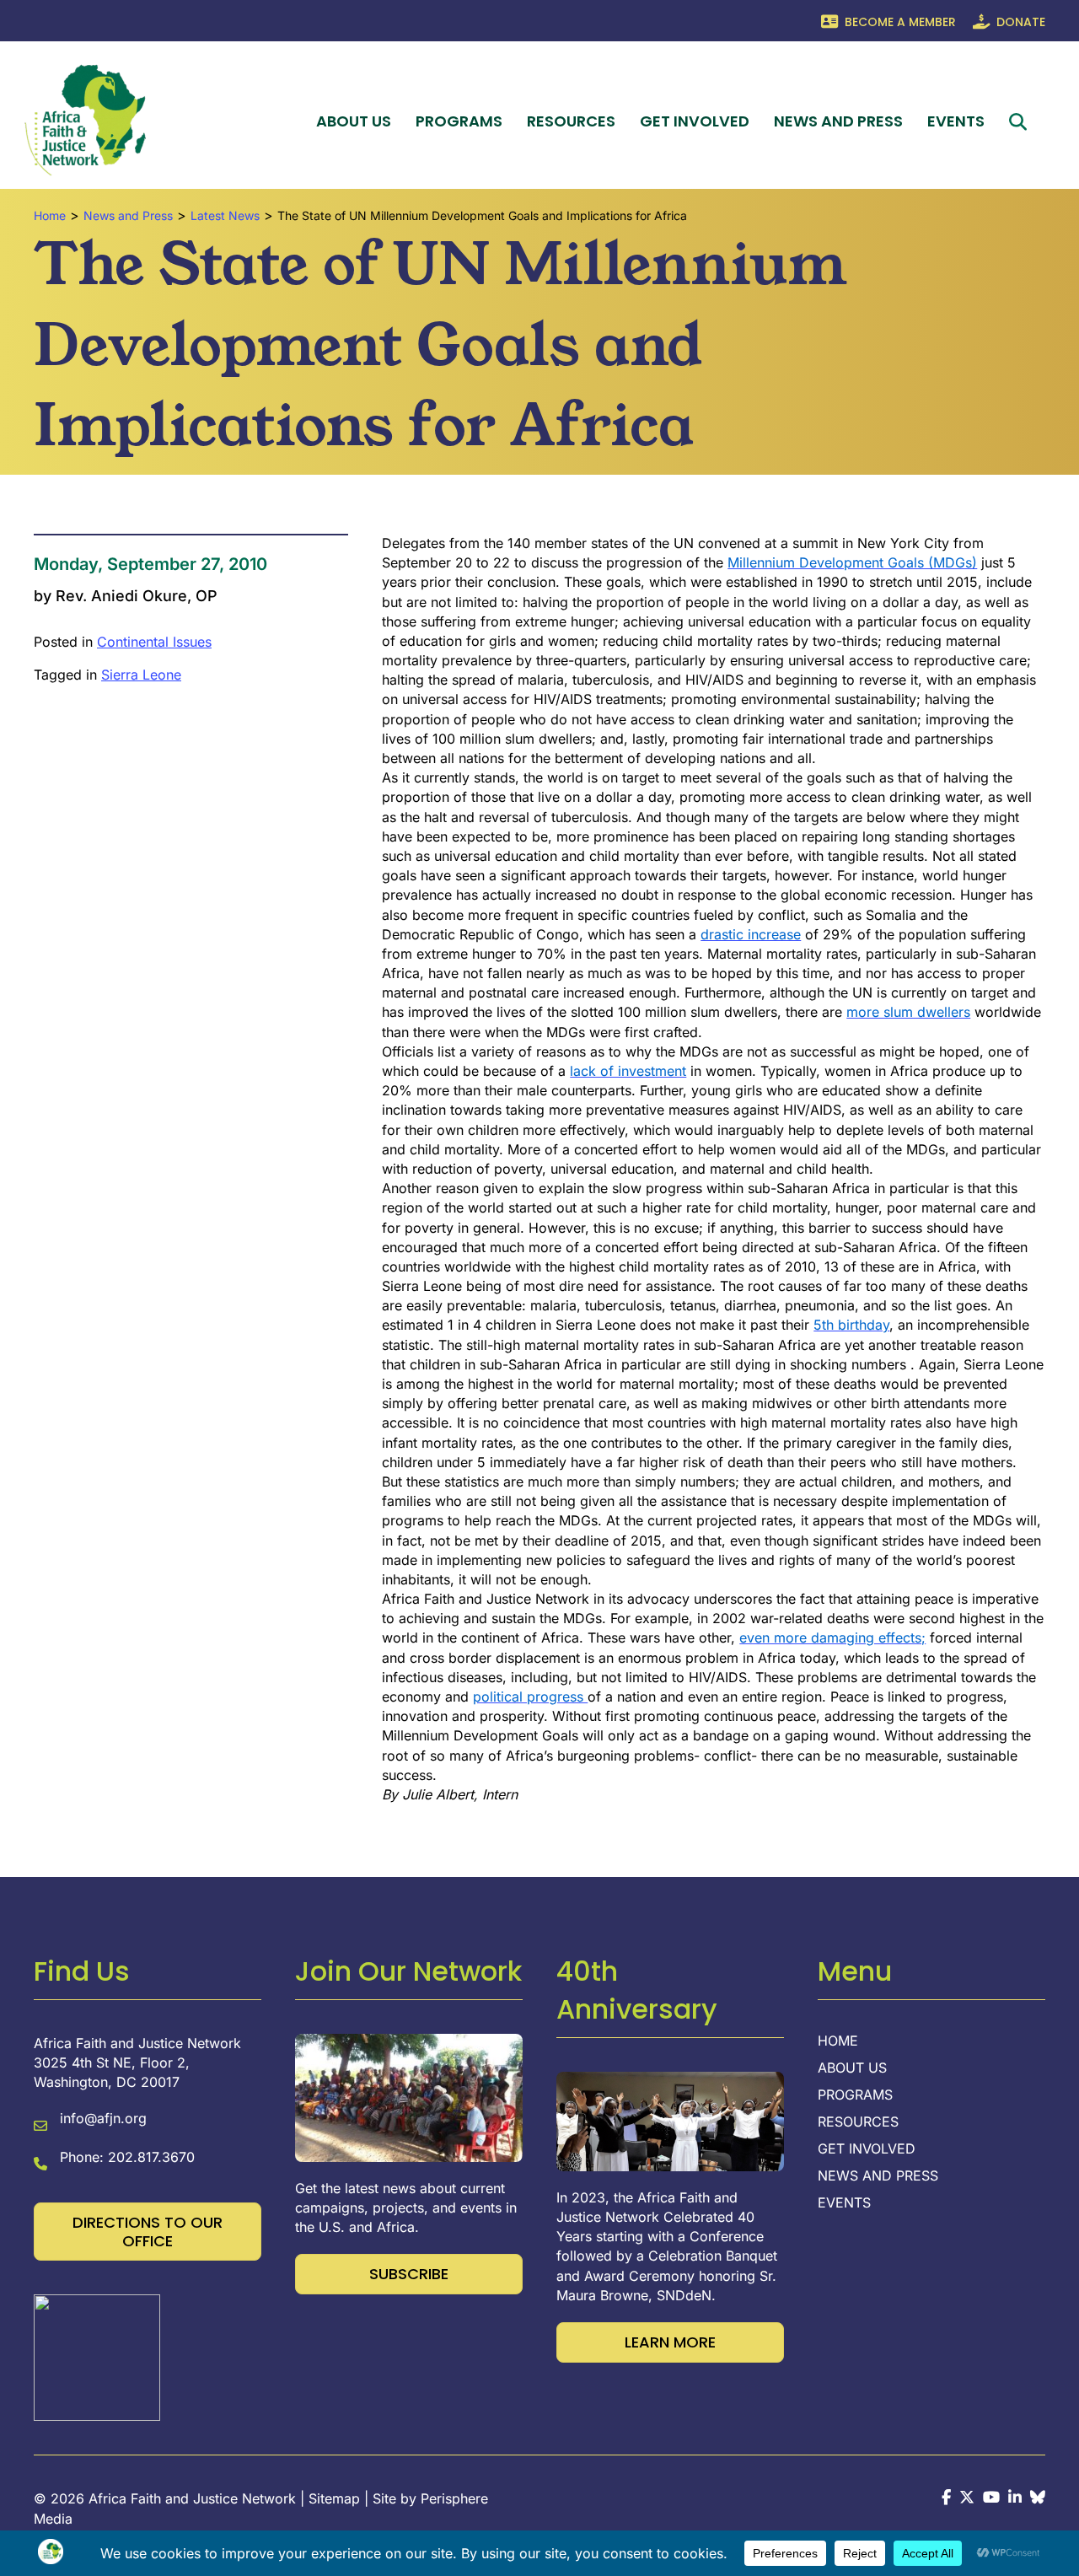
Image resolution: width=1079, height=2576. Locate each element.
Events (956, 121)
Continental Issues (154, 642)
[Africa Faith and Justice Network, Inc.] (97, 2357)
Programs (459, 121)
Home (838, 2041)
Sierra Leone (141, 675)
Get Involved (695, 121)
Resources (571, 121)
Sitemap (334, 2498)
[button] (1021, 122)
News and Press (838, 121)
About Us (354, 121)
